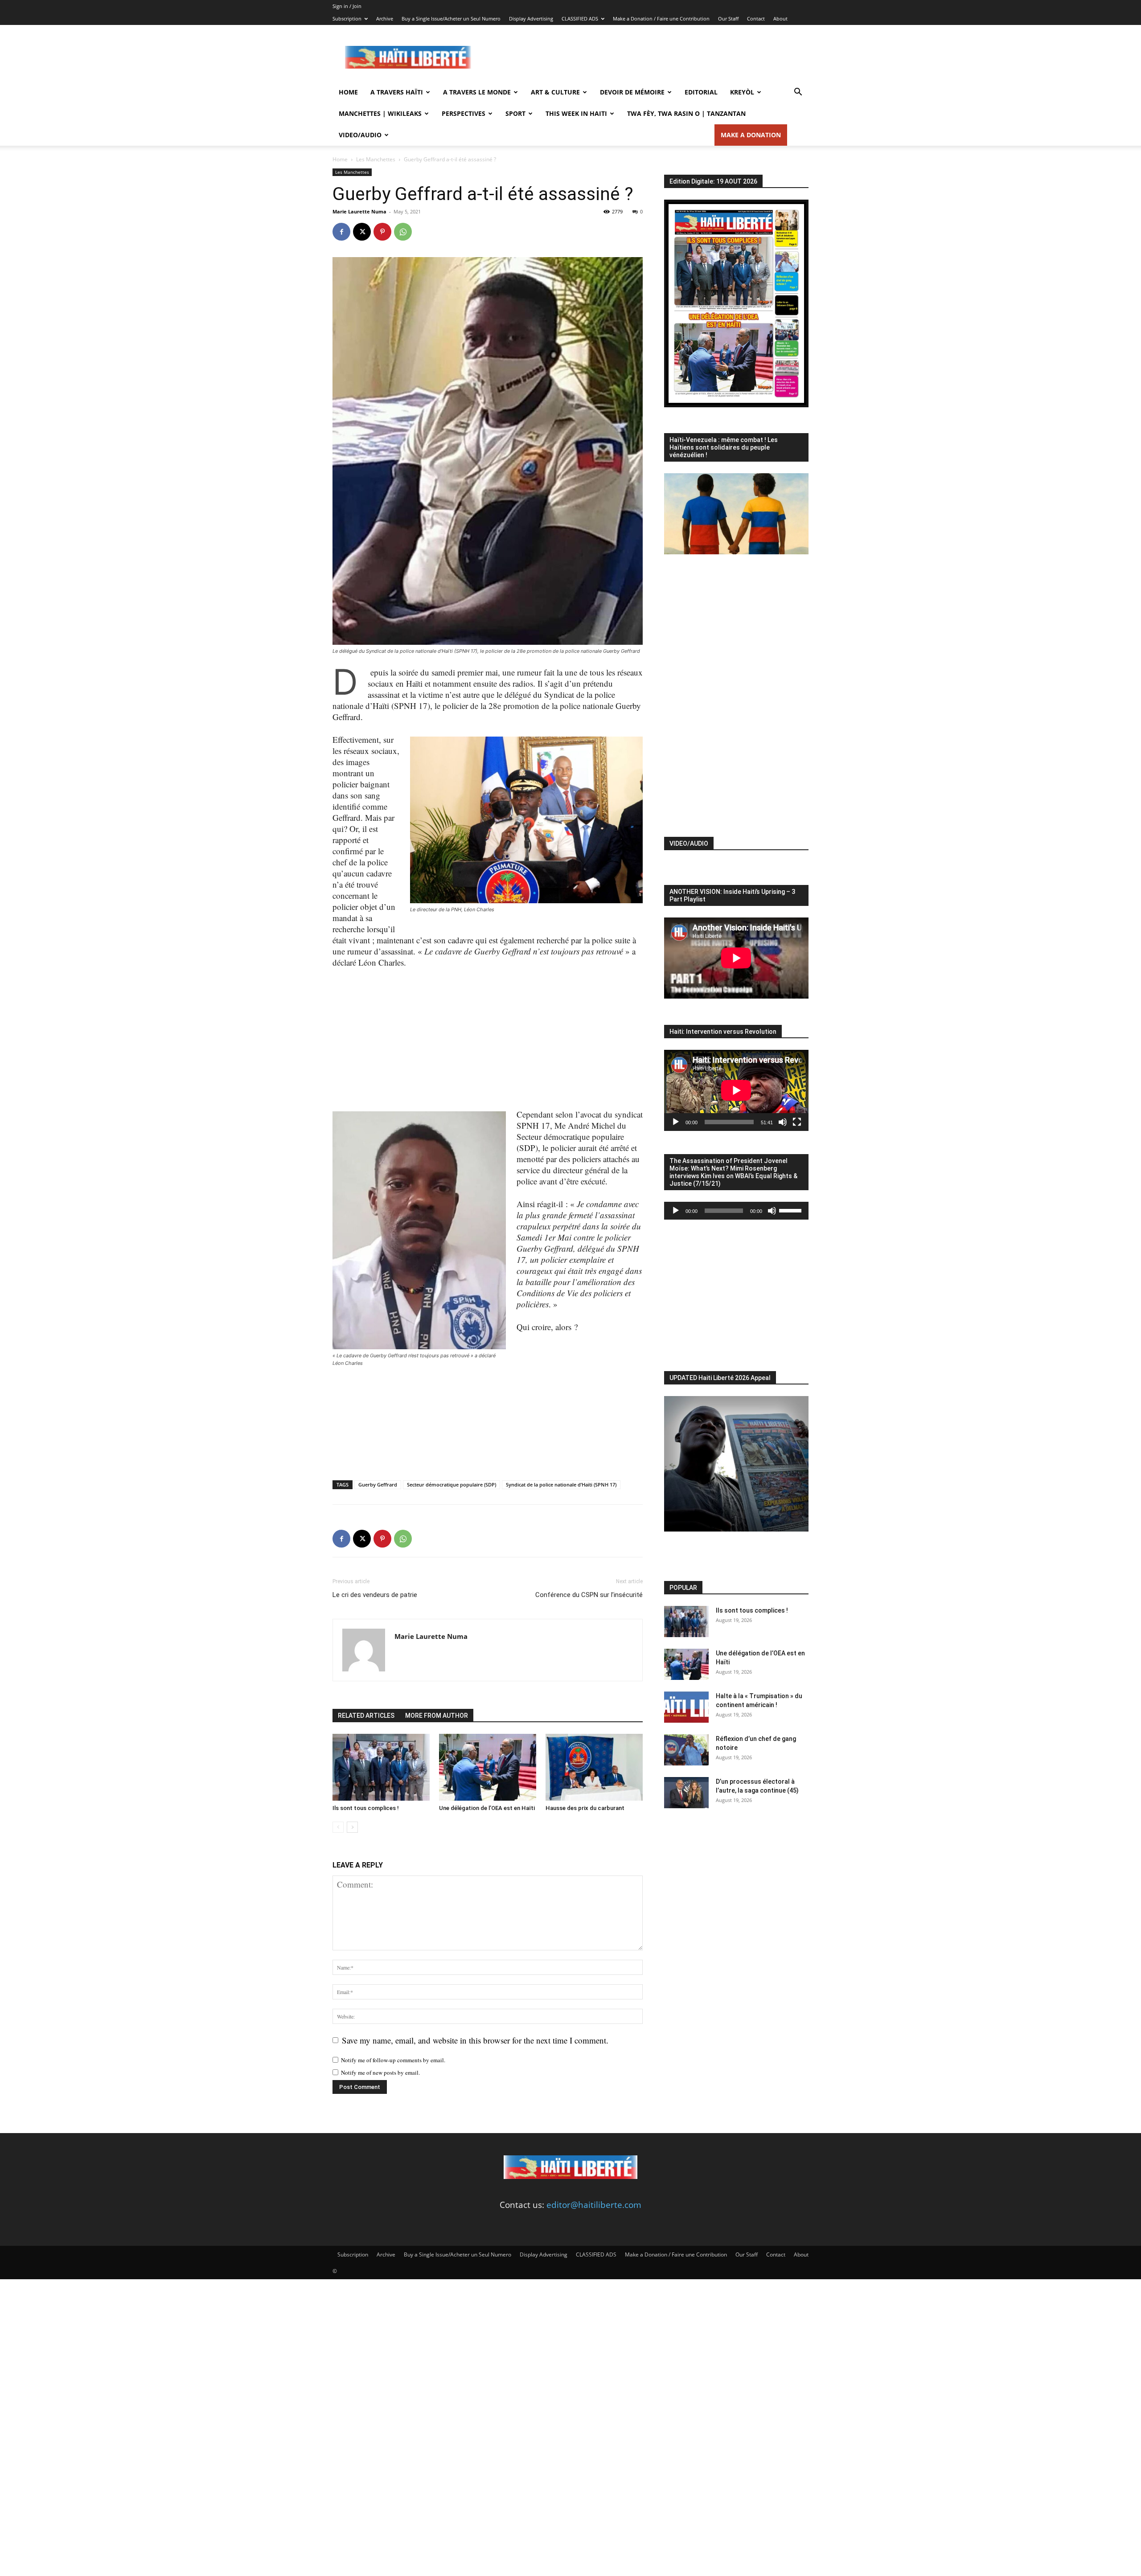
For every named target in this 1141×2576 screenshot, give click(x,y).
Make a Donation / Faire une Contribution (661, 18)
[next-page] (352, 1827)
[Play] (676, 1122)
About (780, 18)
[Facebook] (341, 232)
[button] (798, 92)
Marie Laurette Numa (359, 211)
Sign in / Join (347, 6)
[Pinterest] (382, 232)
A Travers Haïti (397, 92)
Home (348, 92)
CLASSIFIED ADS (580, 18)
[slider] (792, 1210)
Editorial (701, 92)
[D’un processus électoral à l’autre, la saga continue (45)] (686, 1793)
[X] (362, 232)
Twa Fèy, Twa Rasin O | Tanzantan (686, 113)
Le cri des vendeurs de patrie (375, 1595)
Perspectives (464, 113)
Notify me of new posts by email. (380, 2072)
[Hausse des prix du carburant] (594, 1767)
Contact (756, 18)
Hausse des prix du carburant (585, 1808)
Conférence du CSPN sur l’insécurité (589, 1595)
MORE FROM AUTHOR (437, 1716)
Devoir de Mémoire (632, 92)
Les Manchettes (376, 159)
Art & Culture (555, 92)
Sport (515, 113)
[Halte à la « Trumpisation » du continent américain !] (686, 1707)
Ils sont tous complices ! (366, 1808)
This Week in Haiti (576, 113)
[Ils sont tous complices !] (381, 1767)
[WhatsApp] (403, 232)
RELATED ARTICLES (366, 1716)
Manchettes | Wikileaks (380, 113)
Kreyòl (742, 92)
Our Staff (728, 18)
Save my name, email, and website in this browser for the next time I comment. (475, 2040)
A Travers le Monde (477, 92)
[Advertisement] (646, 57)
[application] (736, 1090)
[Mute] (783, 1122)
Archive (385, 18)
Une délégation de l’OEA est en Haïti (487, 1808)
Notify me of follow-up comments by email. (393, 2060)
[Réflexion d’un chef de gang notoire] (686, 1750)
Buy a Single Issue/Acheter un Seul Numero (451, 18)
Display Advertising (531, 18)
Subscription (347, 18)
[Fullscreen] (797, 1122)
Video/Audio (360, 135)
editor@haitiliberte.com (594, 2205)
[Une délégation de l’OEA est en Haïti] (488, 1767)
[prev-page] (338, 1827)
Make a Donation (751, 135)
